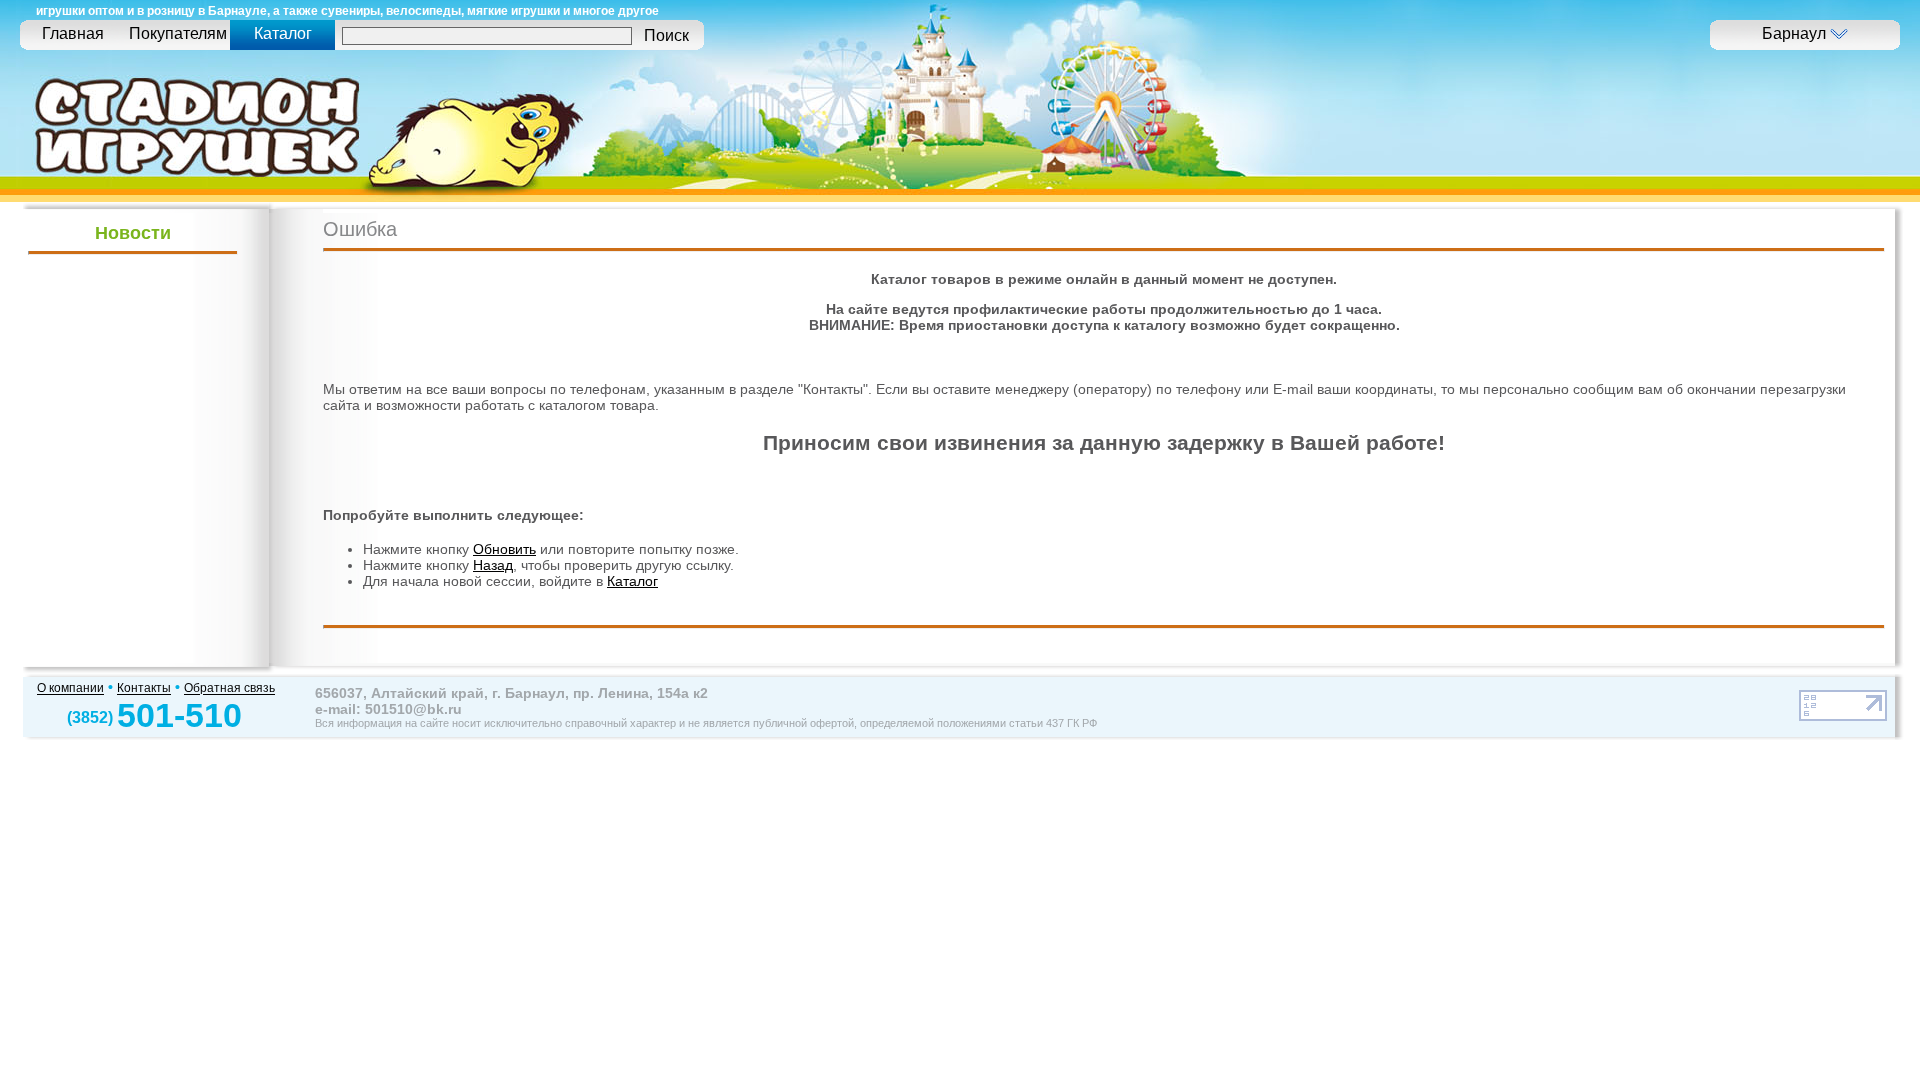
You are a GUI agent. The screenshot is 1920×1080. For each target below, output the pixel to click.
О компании (70, 689)
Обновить (504, 549)
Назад (493, 565)
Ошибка (360, 229)
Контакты (144, 689)
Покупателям (178, 33)
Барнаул (1796, 33)
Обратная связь (229, 689)
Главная (73, 33)
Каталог (632, 581)
